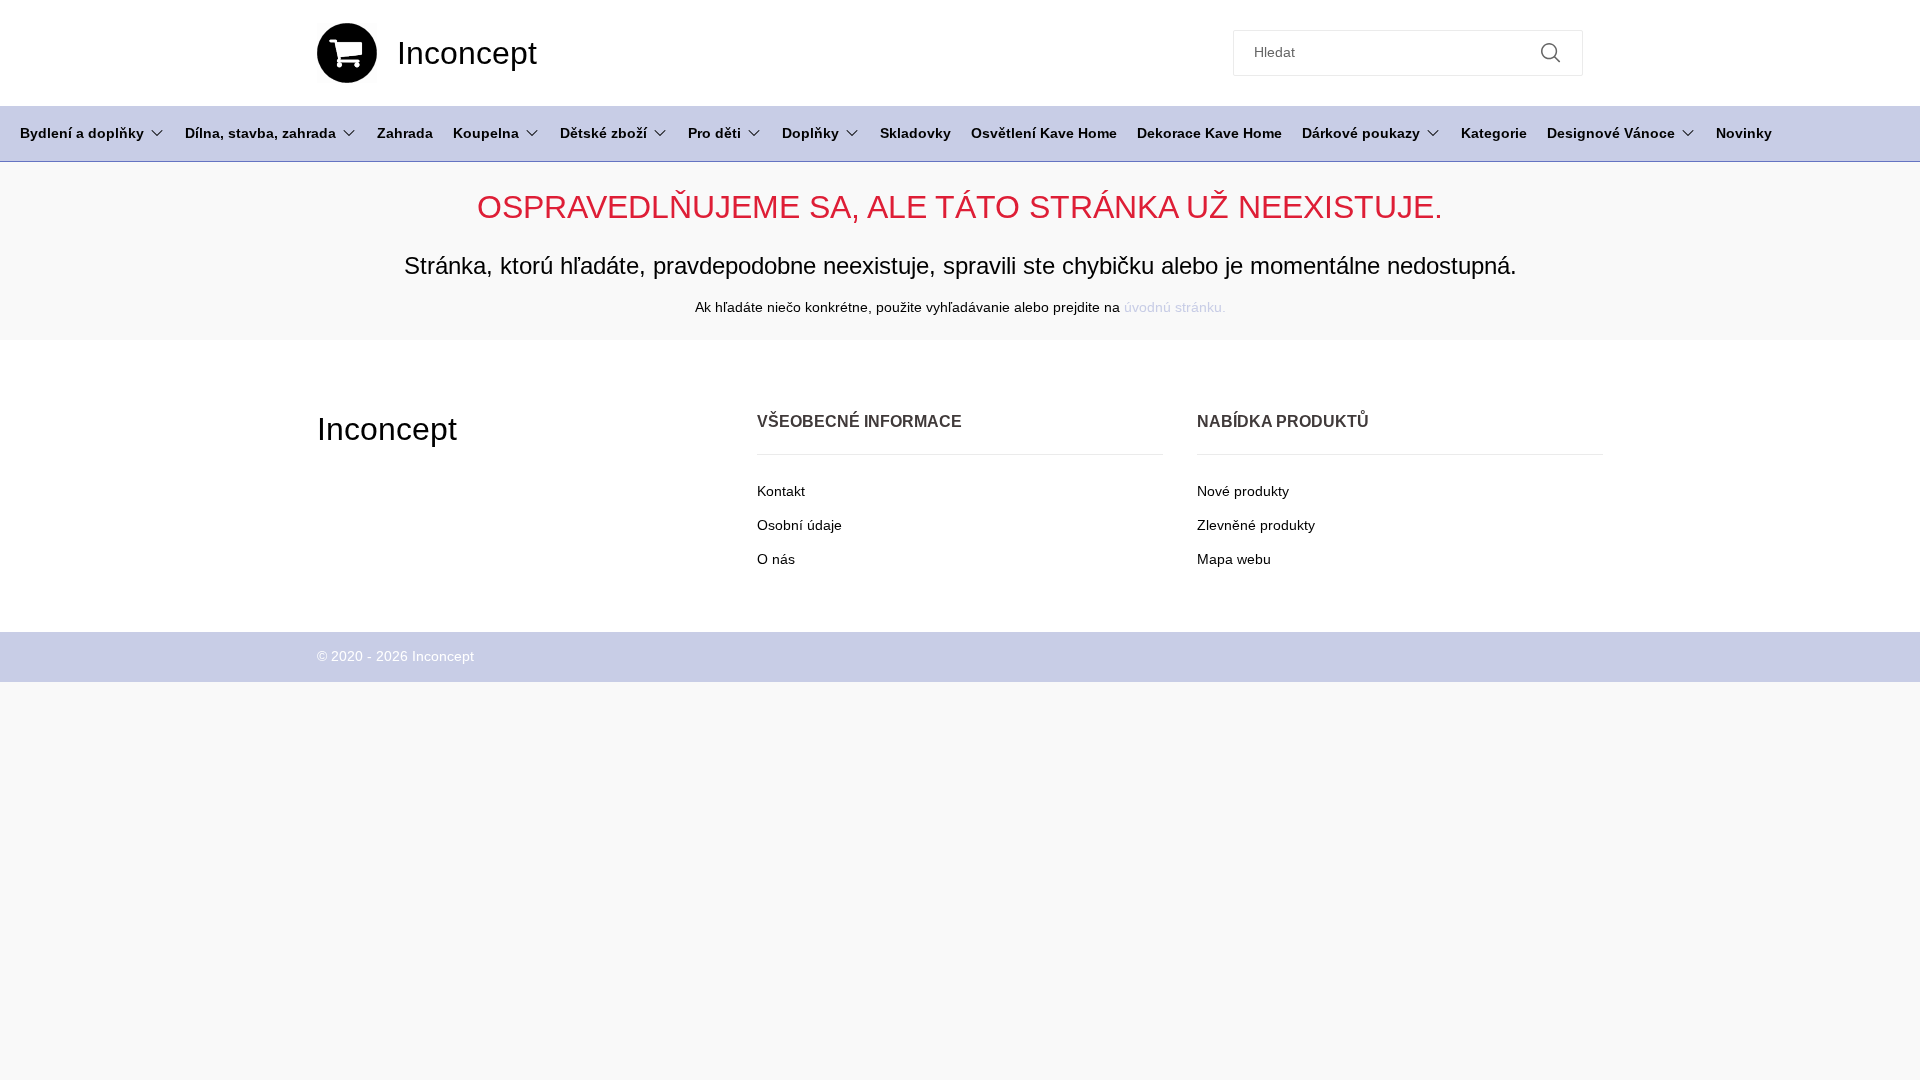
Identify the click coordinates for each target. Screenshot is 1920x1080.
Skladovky (915, 133)
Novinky (1744, 133)
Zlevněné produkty (1256, 525)
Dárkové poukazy (1361, 133)
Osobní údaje (799, 525)
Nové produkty (1243, 491)
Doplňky (810, 133)
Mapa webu (1234, 559)
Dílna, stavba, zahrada (260, 133)
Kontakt (781, 491)
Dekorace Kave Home (1209, 133)
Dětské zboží (603, 133)
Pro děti (714, 133)
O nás (776, 559)
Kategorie (1494, 133)
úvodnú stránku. (1175, 307)
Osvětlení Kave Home (1044, 133)
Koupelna (486, 133)
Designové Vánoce (1611, 133)
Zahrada (405, 133)
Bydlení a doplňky (82, 133)
